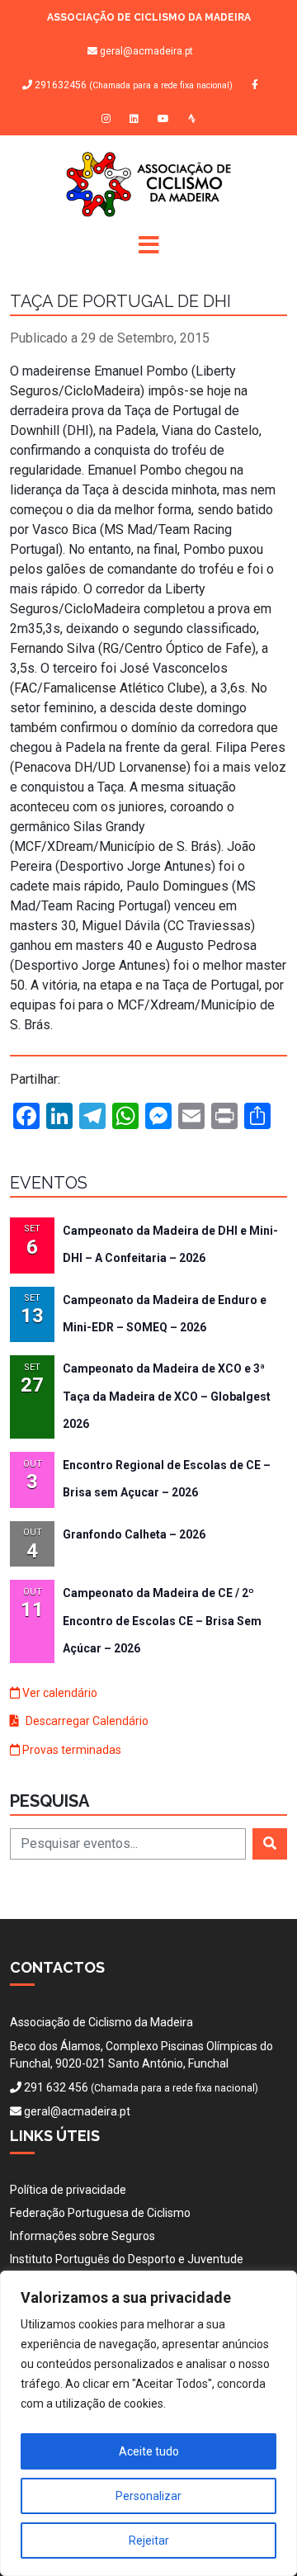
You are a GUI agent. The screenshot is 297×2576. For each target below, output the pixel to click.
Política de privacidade (68, 2190)
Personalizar (148, 2496)
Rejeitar (149, 2541)
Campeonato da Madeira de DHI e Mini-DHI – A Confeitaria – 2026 (170, 1244)
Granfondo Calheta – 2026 (134, 1534)
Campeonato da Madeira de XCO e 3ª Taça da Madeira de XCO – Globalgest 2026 (167, 1396)
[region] (148, 2423)
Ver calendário (59, 1693)
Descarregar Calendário (86, 1721)
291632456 (132, 85)
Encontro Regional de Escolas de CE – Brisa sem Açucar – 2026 (167, 1479)
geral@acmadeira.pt (146, 51)
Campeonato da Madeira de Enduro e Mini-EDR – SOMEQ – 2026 (165, 1314)
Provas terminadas (71, 1750)
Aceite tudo (149, 2451)
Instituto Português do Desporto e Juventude (127, 2259)
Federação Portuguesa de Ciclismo (100, 2213)
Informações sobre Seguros (82, 2236)
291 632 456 (56, 2087)
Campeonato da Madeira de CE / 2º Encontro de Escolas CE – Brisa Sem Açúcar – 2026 (162, 1621)
